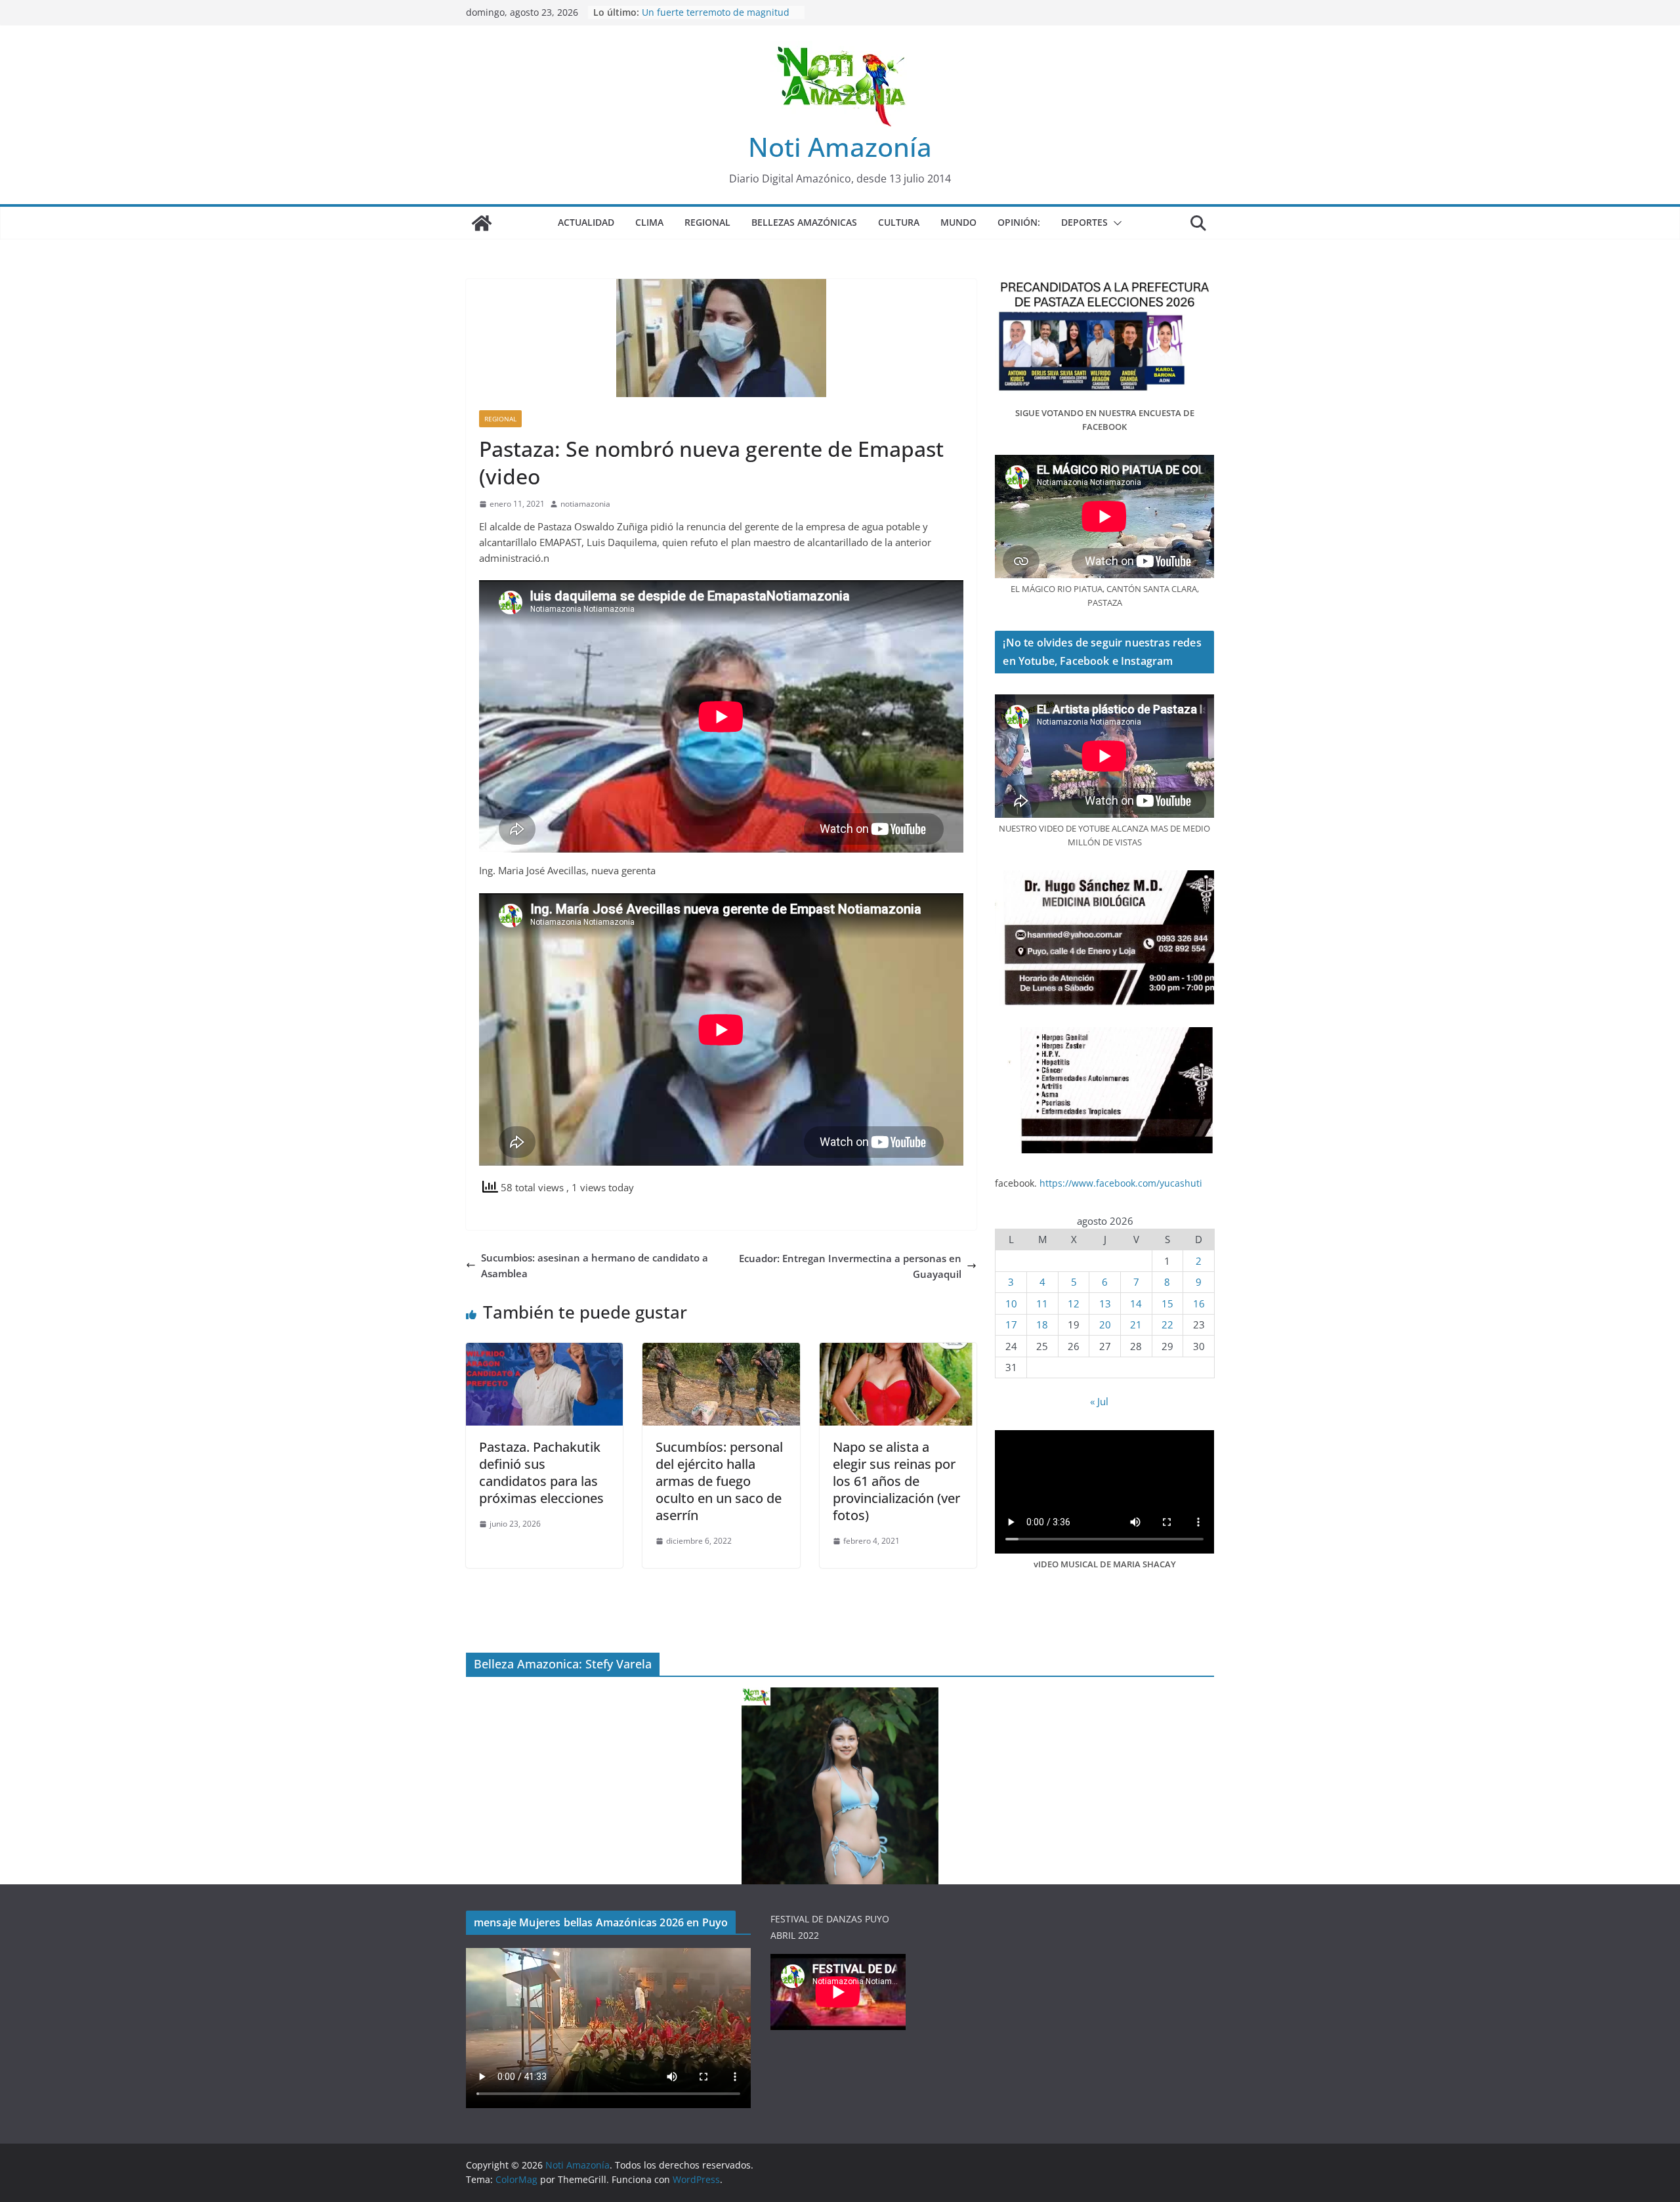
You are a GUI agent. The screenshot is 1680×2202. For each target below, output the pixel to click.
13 (1105, 1303)
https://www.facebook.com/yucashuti (1121, 1183)
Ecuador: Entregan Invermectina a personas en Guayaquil (850, 1266)
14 (1136, 1303)
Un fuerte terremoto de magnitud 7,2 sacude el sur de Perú (716, 19)
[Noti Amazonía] (482, 223)
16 (1199, 1303)
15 (1167, 1303)
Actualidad (586, 222)
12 (1074, 1303)
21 (1136, 1324)
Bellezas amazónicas (804, 222)
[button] (1115, 223)
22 (1167, 1324)
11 (1042, 1303)
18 (1042, 1324)
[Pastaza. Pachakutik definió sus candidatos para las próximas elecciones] (544, 1351)
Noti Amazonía (840, 147)
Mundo (958, 222)
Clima (649, 222)
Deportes (1084, 222)
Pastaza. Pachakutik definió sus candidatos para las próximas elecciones (541, 1472)
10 (1011, 1303)
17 (1011, 1324)
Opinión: (1019, 222)
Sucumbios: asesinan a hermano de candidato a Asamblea (595, 1265)
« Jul (1099, 1401)
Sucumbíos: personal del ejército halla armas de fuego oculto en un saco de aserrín (719, 1481)
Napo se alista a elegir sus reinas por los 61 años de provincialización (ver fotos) (896, 1481)
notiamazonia (585, 504)
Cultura (899, 222)
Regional (707, 222)
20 (1105, 1324)
